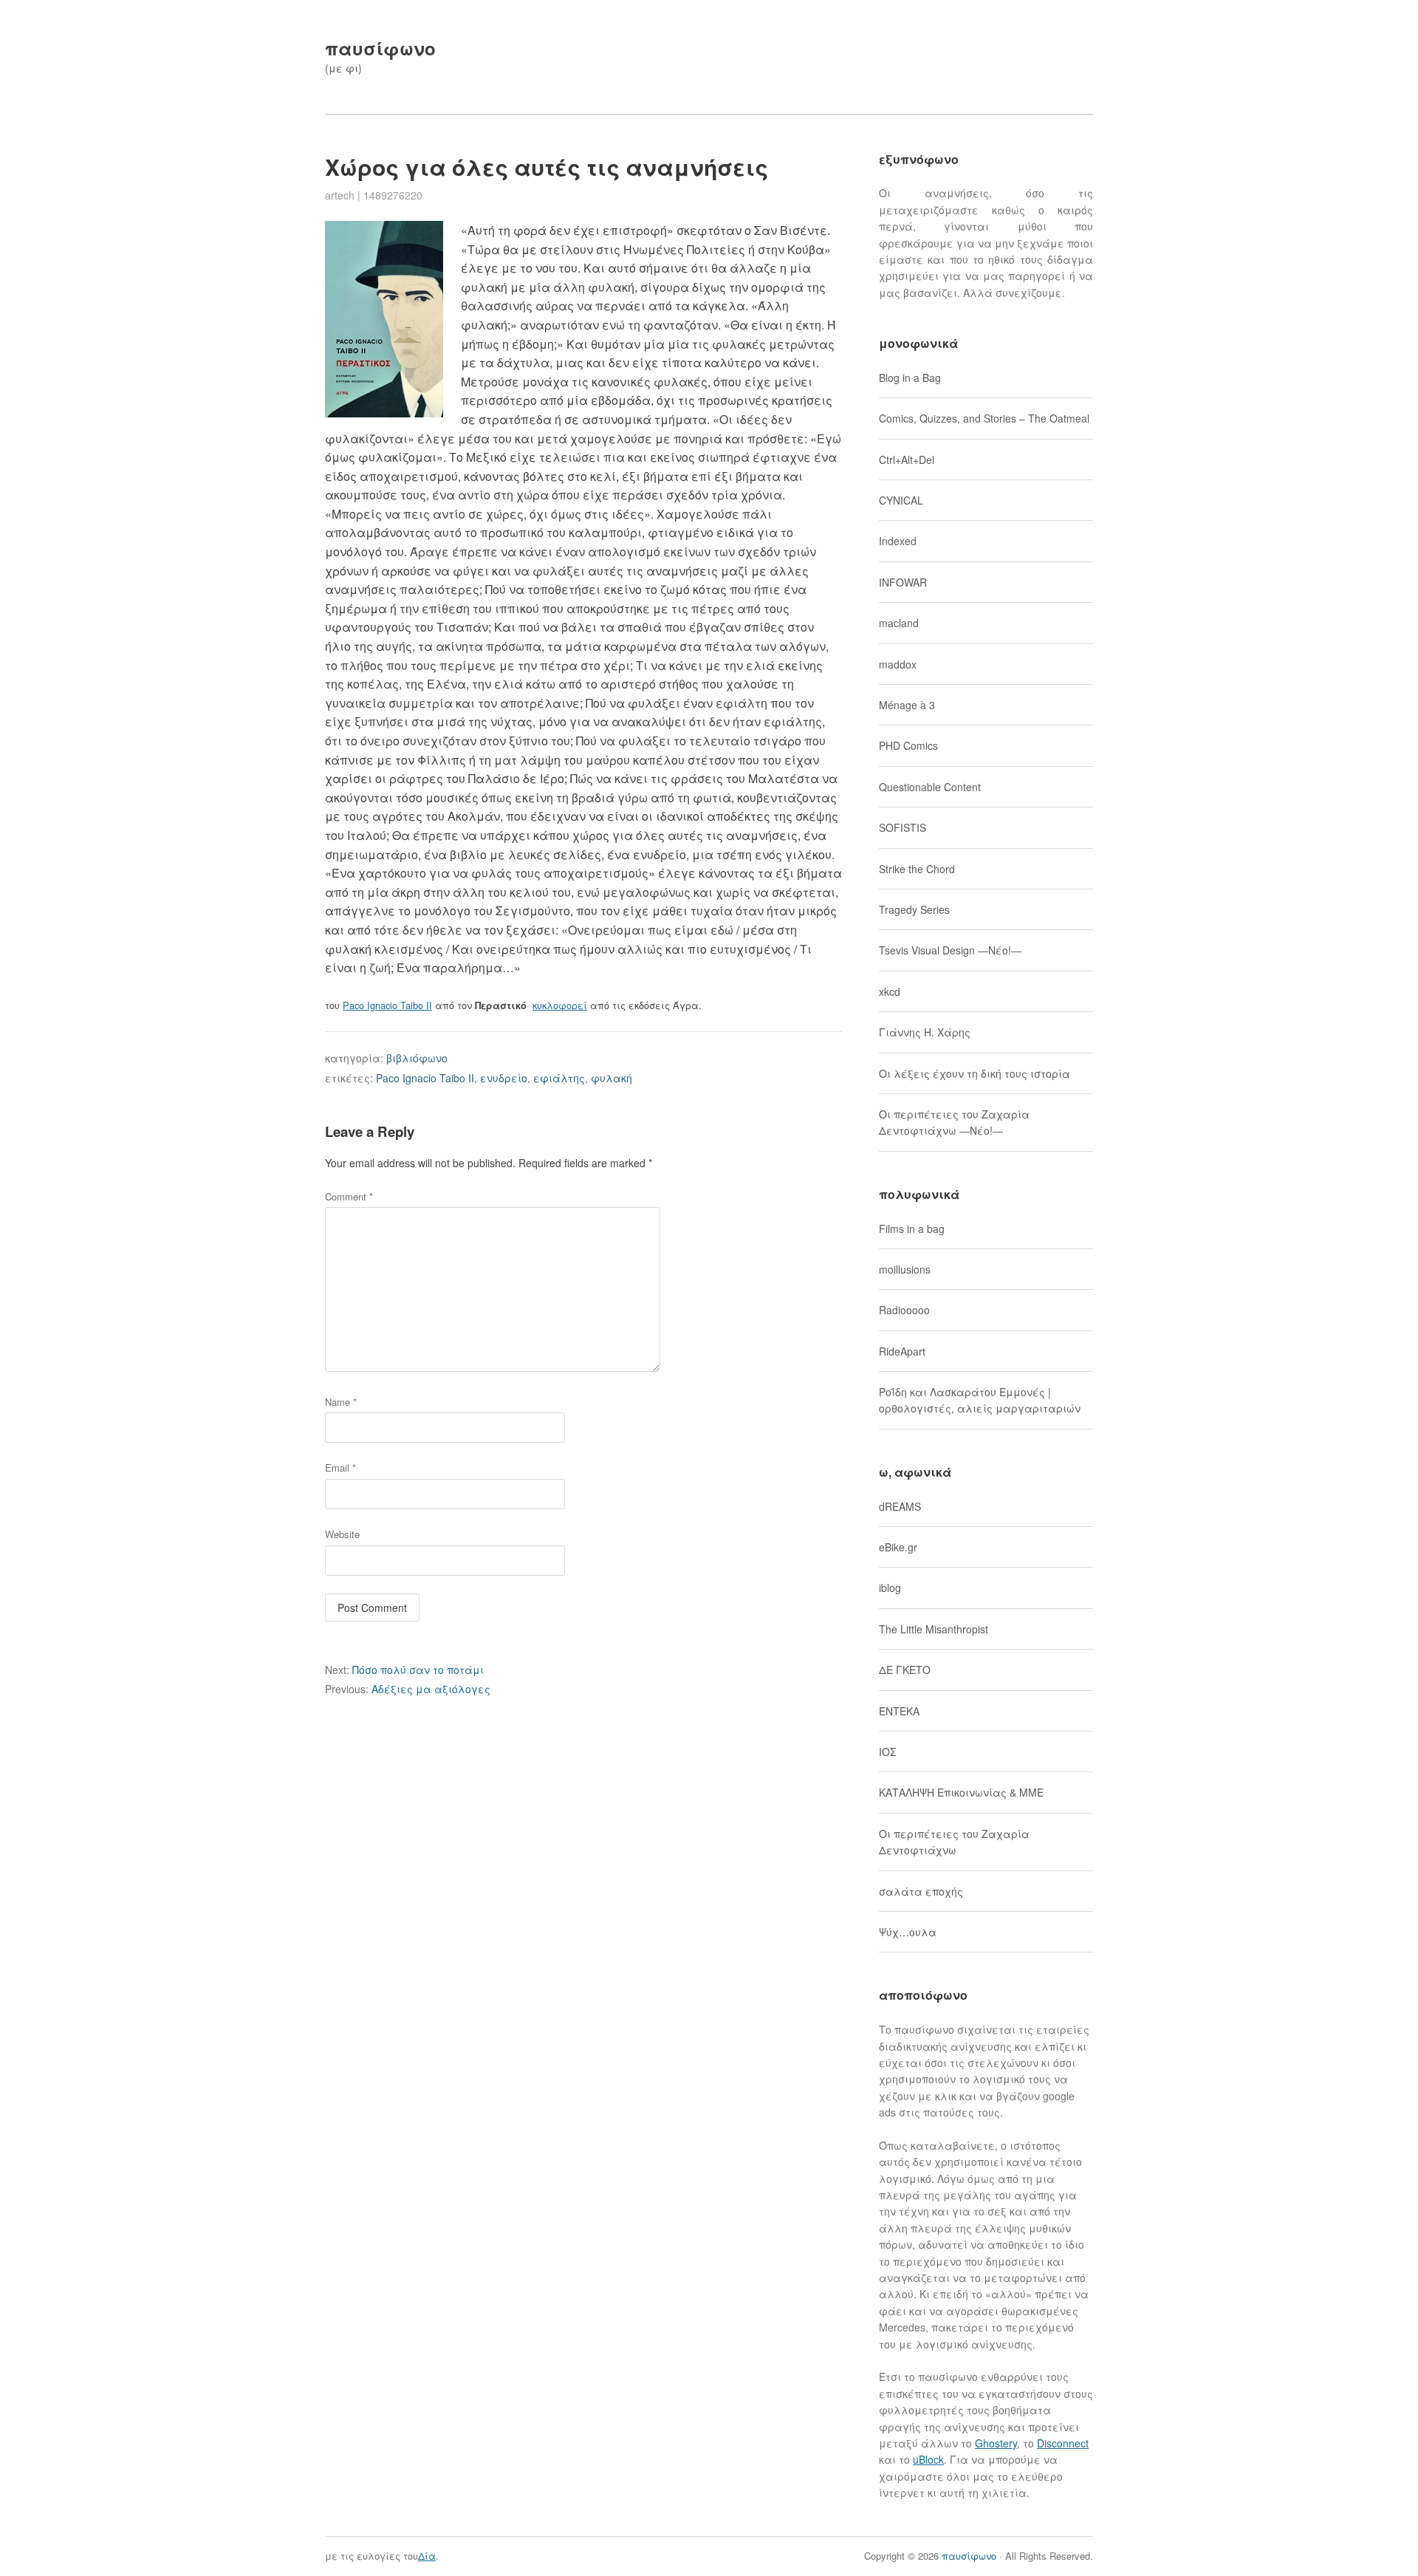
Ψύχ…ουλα (908, 1932)
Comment (349, 1196)
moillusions (905, 1269)
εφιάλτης (559, 1078)
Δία (427, 2556)
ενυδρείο (504, 1078)
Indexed (898, 541)
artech (340, 195)
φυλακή (612, 1078)
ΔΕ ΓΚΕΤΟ (905, 1670)
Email (340, 1468)
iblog (890, 1588)
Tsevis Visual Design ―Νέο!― (950, 950)
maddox (898, 664)
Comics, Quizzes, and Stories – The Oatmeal (984, 418)
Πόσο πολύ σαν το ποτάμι (404, 1670)
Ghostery (996, 2443)
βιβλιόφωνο (417, 1058)
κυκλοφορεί (560, 1005)
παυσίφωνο (380, 48)
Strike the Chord (917, 869)
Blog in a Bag (910, 377)
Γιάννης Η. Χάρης (925, 1032)
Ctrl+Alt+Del (907, 459)
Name (341, 1402)
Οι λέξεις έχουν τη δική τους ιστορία (975, 1073)
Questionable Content (930, 787)
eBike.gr (898, 1547)
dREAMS (900, 1506)
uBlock (928, 2459)
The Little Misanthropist (934, 1629)
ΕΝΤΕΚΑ (899, 1711)
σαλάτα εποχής (921, 1891)
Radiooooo (904, 1310)
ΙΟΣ (887, 1752)
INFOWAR (903, 582)
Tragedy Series (914, 909)
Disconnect (1063, 2443)
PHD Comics (908, 745)
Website (342, 1534)
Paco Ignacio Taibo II (387, 1005)
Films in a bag (912, 1229)
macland (899, 623)
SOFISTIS (902, 827)
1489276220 (393, 195)
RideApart (902, 1351)
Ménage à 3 (907, 705)
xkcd (890, 991)
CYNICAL (901, 500)
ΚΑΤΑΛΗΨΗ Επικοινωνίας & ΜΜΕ (961, 1792)
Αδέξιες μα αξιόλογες (408, 1689)
